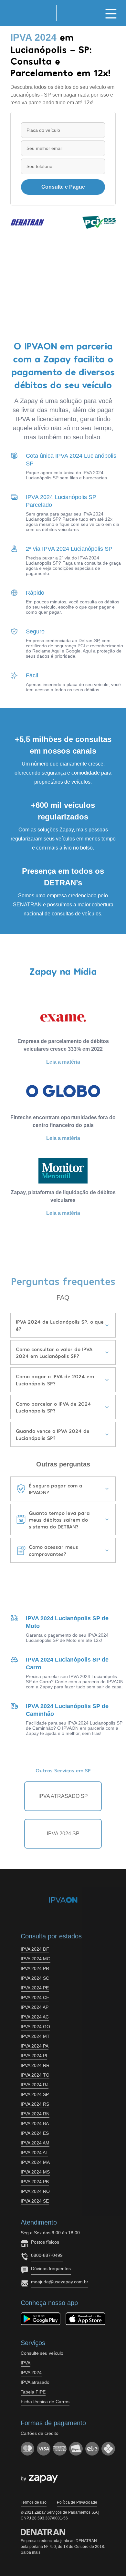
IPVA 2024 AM (35, 2143)
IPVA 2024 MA (35, 2162)
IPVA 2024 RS (35, 2104)
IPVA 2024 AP (35, 2007)
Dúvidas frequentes (51, 2268)
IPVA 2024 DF (35, 1949)
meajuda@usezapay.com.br (60, 2282)
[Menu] (111, 13)
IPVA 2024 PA (35, 2046)
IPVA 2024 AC (35, 2017)
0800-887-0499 (47, 2255)
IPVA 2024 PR (35, 1968)
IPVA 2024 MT (35, 2036)
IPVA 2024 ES (35, 2133)
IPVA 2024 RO (35, 2191)
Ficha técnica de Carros (45, 2402)
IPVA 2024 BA (35, 2123)
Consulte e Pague (63, 187)
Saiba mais (31, 2552)
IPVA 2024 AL (34, 2153)
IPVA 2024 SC (35, 1978)
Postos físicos (45, 2242)
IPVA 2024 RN (35, 2114)
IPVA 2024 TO (35, 2075)
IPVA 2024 (31, 2373)
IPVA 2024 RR (35, 2065)
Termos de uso (34, 2502)
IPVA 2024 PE (35, 1988)
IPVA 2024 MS (35, 2172)
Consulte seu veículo (42, 2353)
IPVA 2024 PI (34, 2056)
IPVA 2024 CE (35, 1997)
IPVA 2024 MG (36, 1959)
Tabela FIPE (33, 2392)
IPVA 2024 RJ (35, 2085)
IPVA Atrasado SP (63, 1796)
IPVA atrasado (35, 2382)
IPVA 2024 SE (35, 2201)
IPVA (26, 2363)
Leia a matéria (63, 1062)
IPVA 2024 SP (63, 1834)
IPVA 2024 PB (35, 2182)
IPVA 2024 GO (35, 2027)
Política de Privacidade (77, 2502)
